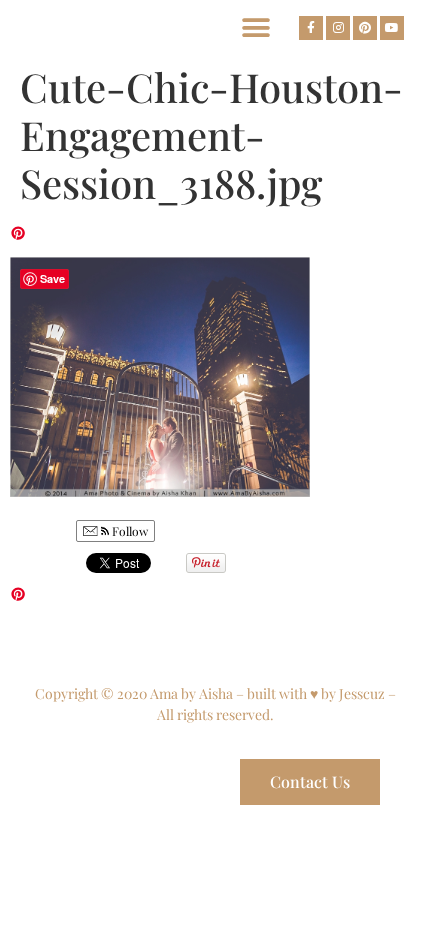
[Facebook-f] (311, 28)
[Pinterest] (365, 28)
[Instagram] (338, 28)
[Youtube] (392, 28)
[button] (255, 27)
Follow (128, 531)
